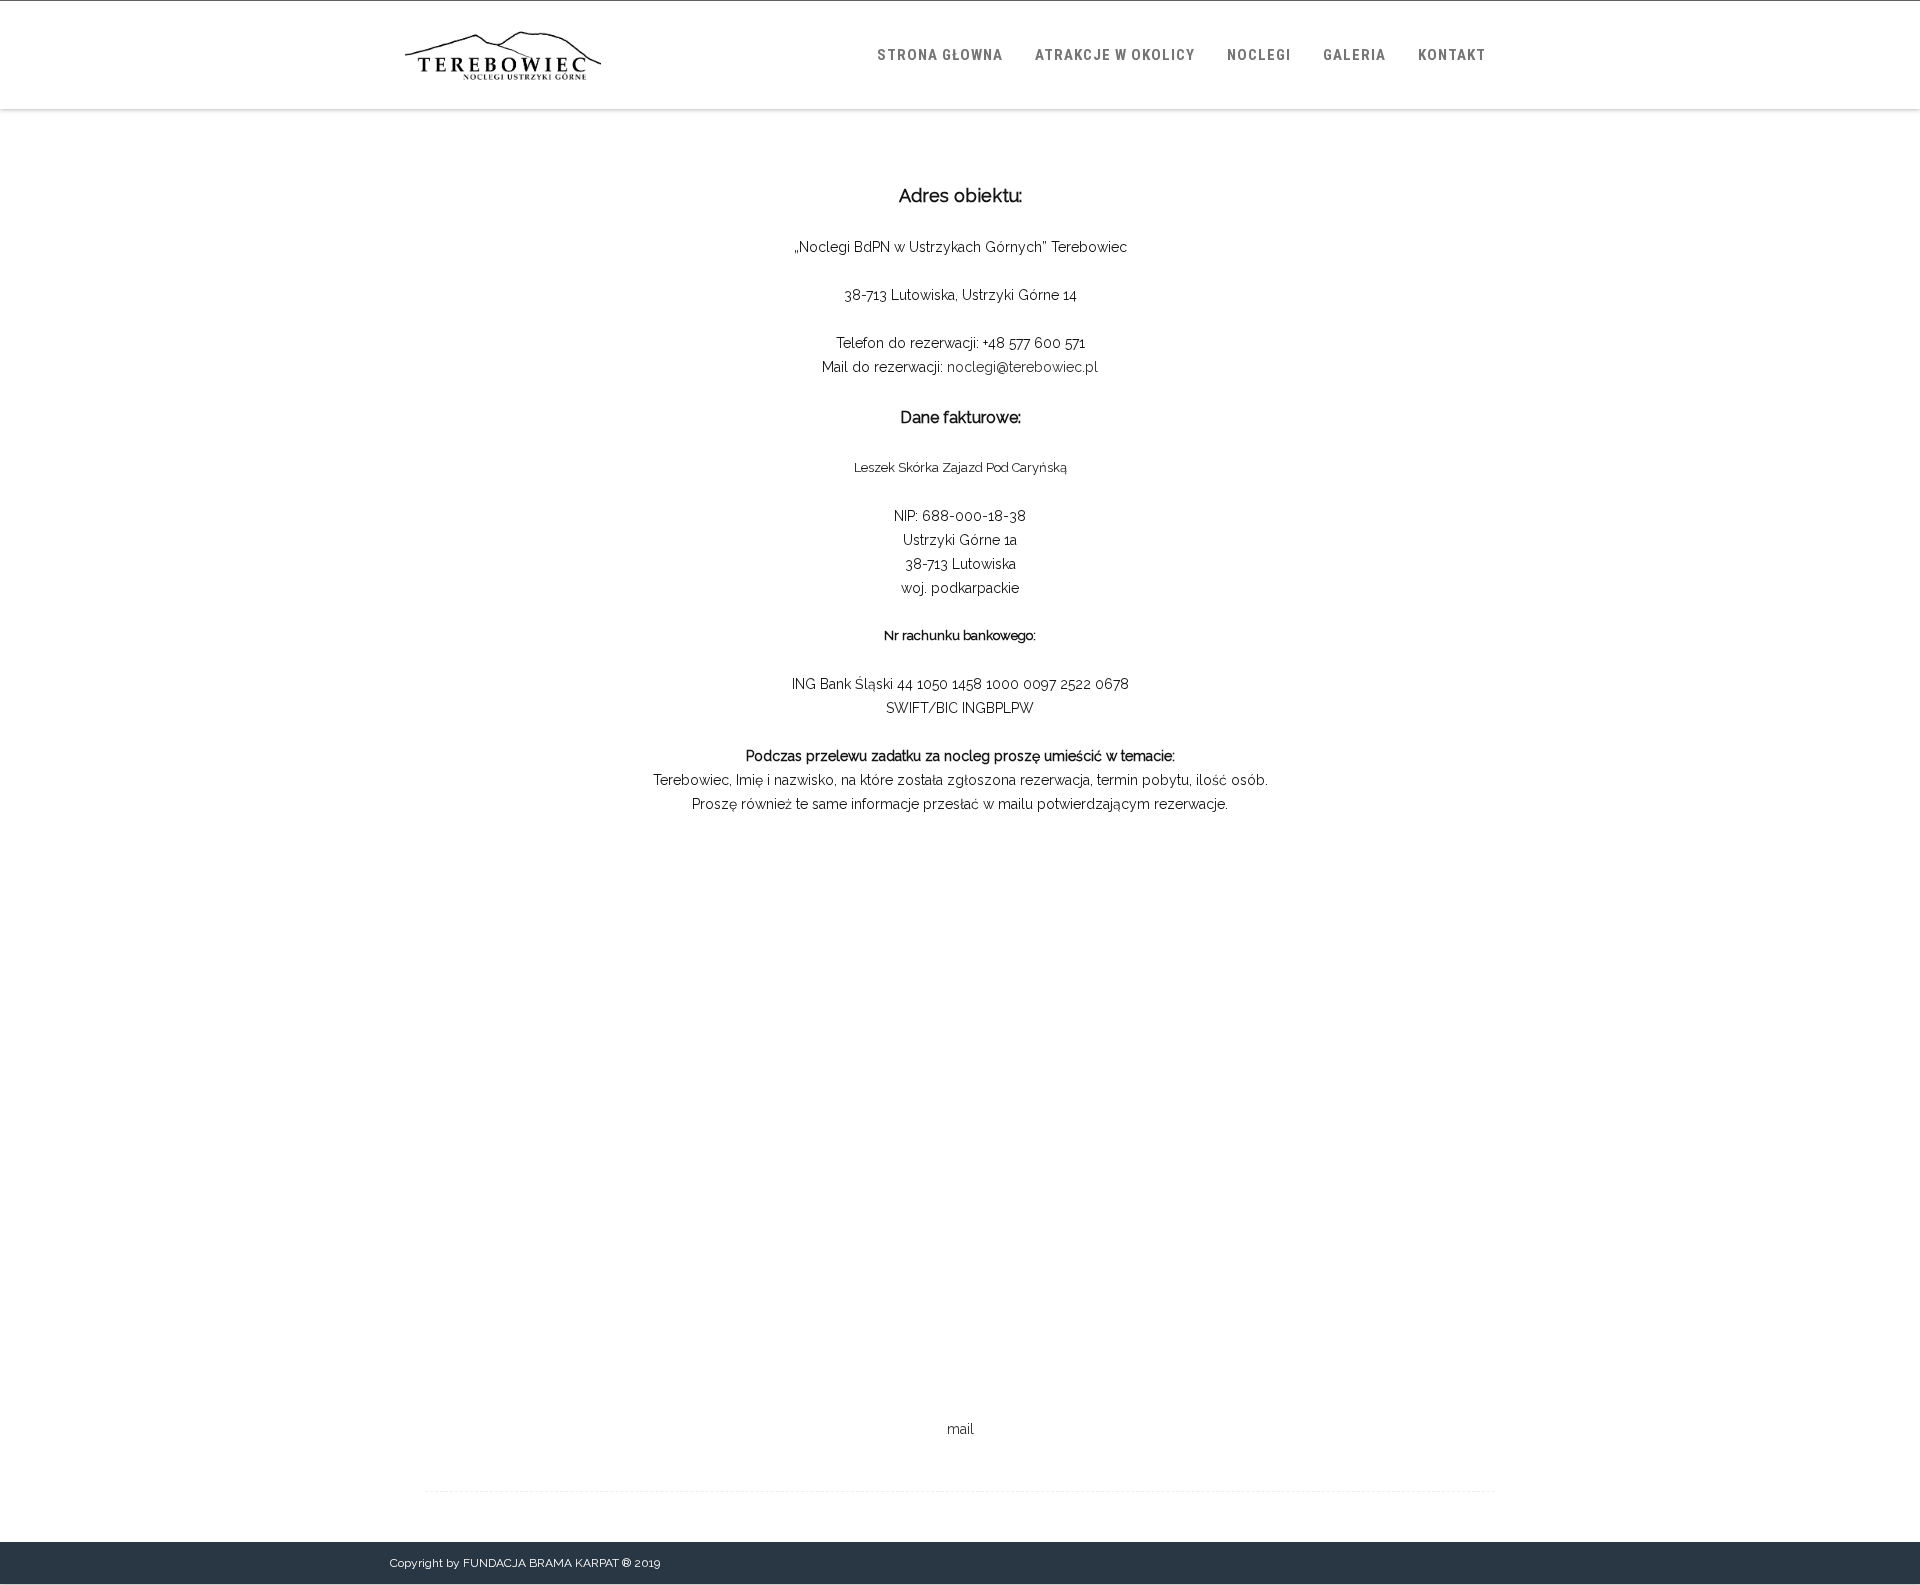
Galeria (1354, 55)
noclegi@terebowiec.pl (1022, 367)
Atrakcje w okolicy (1115, 55)
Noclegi (1259, 55)
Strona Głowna (940, 55)
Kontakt (1452, 55)
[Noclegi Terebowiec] (503, 102)
